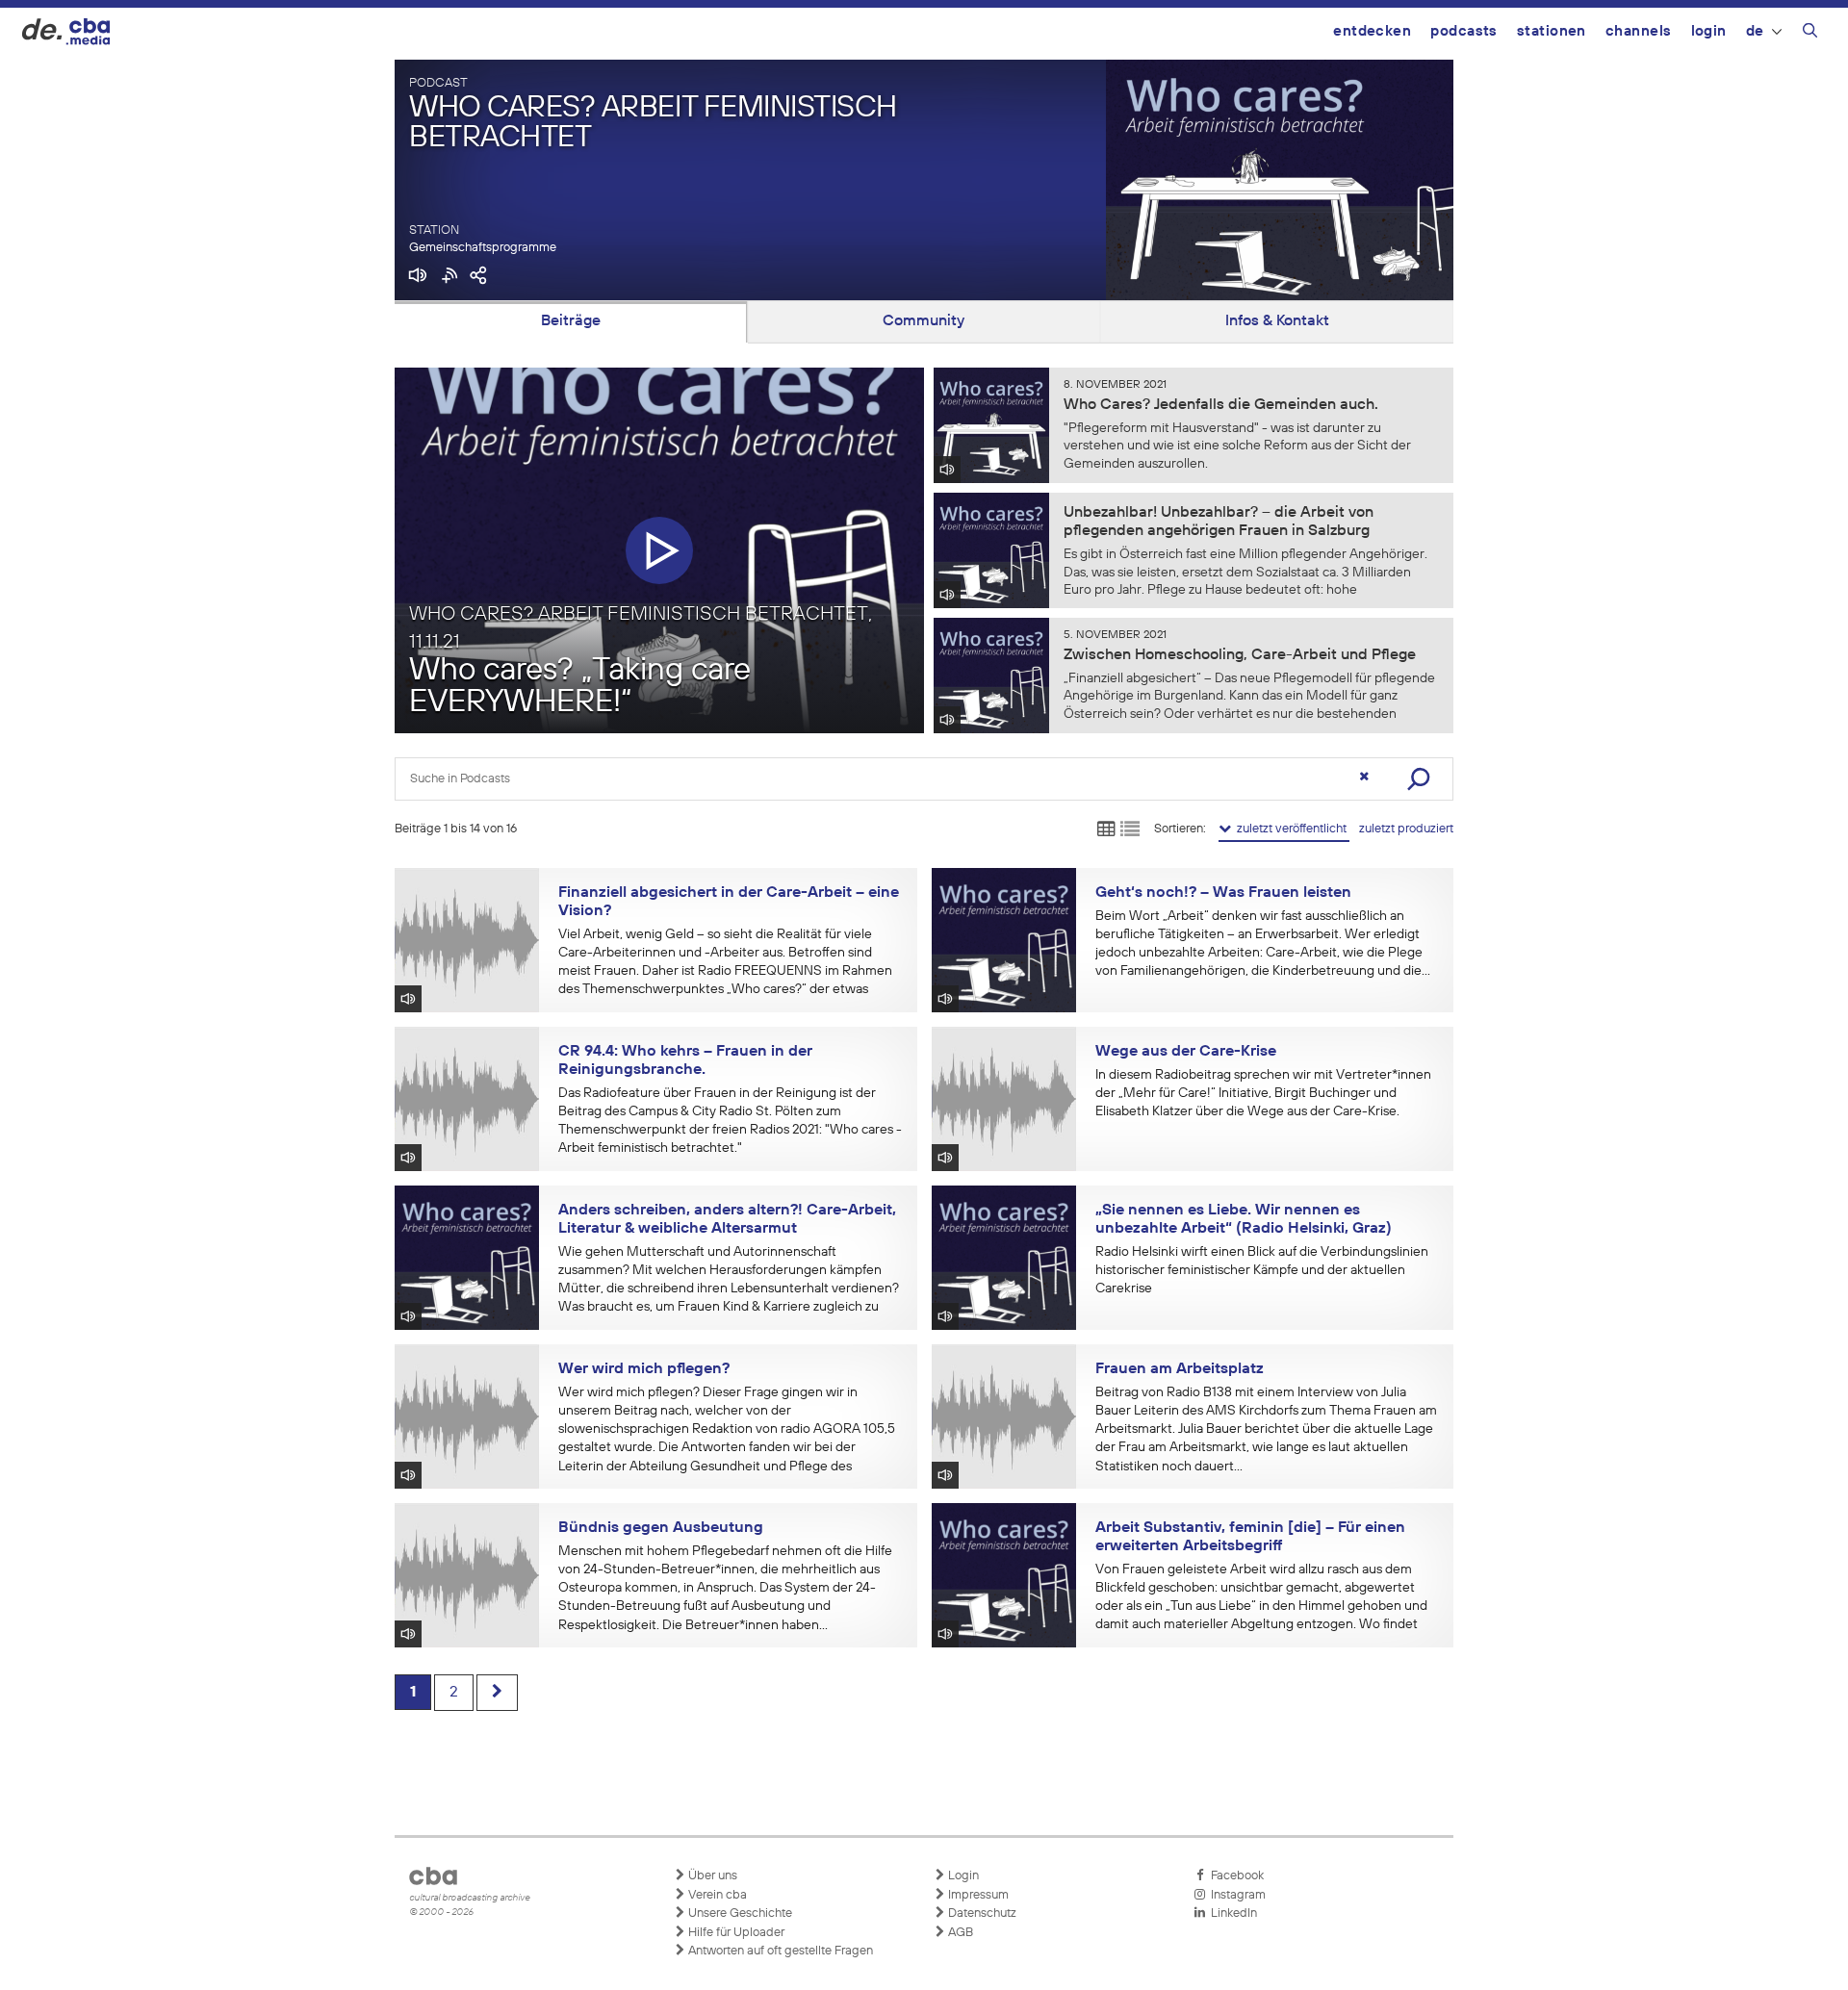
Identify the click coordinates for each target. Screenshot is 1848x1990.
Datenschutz (981, 1913)
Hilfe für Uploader (735, 1933)
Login (1709, 31)
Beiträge (571, 321)
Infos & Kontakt (1277, 321)
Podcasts (1464, 31)
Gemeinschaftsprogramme (483, 248)
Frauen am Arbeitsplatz (1180, 1369)
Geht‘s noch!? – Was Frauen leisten (1223, 893)
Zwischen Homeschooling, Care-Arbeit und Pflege (1240, 655)
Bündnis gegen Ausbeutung (661, 1528)
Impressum (977, 1895)
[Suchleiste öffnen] (1810, 34)
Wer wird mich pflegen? (644, 1369)
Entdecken (1372, 31)
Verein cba (716, 1895)
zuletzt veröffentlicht (1290, 829)
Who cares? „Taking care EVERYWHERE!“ (580, 687)
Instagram (1235, 1895)
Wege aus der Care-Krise (1186, 1052)
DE (1755, 31)
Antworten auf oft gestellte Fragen (779, 1951)
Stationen (1552, 31)
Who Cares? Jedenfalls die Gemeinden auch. (1221, 405)
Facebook (1234, 1876)
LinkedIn (1231, 1913)
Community (924, 321)
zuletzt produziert (1406, 829)
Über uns (711, 1876)
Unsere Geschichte (739, 1913)
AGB (959, 1933)
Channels (1639, 31)
